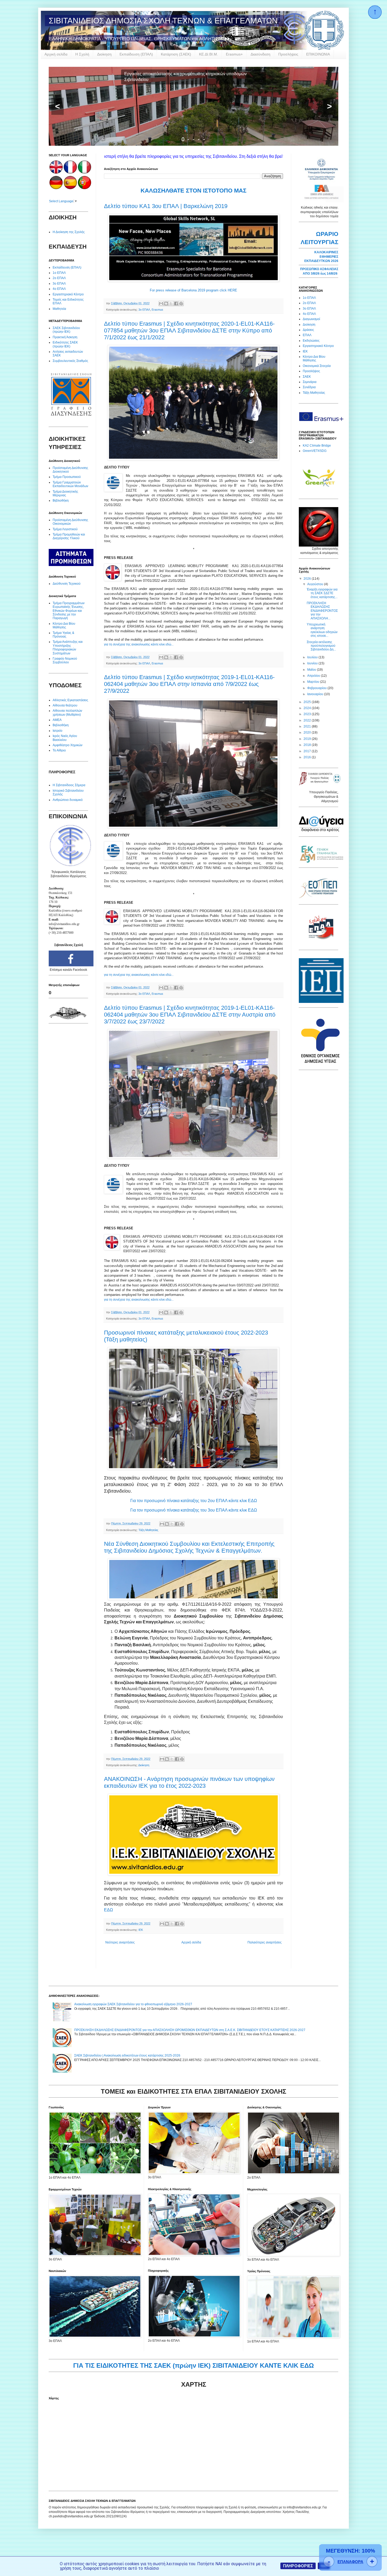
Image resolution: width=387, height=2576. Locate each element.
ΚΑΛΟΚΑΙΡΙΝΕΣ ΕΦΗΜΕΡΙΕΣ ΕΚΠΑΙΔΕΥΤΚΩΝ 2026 (321, 257)
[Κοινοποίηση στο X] (171, 304)
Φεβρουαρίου (317, 688)
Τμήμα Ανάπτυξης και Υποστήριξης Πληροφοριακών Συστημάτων (68, 647)
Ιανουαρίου (316, 694)
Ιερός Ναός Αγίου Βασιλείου (65, 738)
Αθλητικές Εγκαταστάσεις (70, 700)
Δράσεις (308, 330)
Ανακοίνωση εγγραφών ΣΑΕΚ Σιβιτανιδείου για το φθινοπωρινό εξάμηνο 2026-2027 (133, 2004)
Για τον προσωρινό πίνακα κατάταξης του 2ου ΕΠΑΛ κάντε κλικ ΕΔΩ (194, 1501)
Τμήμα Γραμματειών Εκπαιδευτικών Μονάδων (70, 484)
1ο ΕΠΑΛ (59, 273)
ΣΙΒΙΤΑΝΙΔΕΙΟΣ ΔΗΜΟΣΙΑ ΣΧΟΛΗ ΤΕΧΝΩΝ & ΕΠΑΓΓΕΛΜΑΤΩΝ (163, 21)
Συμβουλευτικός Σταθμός (70, 361)
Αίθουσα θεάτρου (65, 705)
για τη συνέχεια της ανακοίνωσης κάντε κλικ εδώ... (139, 644)
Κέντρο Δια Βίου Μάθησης (64, 625)
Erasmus (157, 310)
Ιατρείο (58, 731)
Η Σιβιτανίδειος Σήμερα (69, 785)
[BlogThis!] (166, 304)
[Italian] (85, 173)
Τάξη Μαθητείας (148, 1530)
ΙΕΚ (141, 1930)
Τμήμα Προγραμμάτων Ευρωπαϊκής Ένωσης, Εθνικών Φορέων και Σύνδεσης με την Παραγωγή (69, 611)
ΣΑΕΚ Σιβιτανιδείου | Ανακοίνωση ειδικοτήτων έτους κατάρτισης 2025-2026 (127, 2055)
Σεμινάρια (310, 382)
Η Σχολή (82, 54)
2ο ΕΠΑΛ (59, 278)
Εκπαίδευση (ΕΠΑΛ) (136, 54)
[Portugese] (85, 188)
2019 (308, 739)
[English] (56, 173)
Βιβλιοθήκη (61, 501)
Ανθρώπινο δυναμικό (68, 800)
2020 (308, 733)
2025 (308, 702)
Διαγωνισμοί (311, 319)
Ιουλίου (313, 657)
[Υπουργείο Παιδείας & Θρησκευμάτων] (320, 785)
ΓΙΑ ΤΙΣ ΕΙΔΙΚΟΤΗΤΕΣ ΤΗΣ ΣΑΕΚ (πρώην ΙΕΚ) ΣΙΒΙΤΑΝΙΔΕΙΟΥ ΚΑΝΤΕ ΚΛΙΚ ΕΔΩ (193, 2365)
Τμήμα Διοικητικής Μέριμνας (65, 493)
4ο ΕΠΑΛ (59, 289)
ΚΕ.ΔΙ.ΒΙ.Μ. (209, 54)
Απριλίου (314, 676)
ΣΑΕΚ (307, 377)
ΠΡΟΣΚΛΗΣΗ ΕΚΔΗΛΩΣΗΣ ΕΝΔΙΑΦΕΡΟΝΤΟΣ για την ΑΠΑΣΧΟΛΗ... (322, 611)
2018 (308, 745)
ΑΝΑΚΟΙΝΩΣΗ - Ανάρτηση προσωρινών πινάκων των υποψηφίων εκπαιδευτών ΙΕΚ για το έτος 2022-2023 (189, 1782)
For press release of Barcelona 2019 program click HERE (193, 290)
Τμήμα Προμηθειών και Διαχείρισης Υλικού (69, 536)
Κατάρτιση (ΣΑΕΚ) (176, 54)
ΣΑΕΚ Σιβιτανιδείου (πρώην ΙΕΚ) (66, 330)
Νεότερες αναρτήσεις (120, 1942)
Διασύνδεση (261, 54)
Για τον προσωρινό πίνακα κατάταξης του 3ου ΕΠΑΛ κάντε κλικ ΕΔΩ (194, 1510)
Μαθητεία (59, 309)
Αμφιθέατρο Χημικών (68, 745)
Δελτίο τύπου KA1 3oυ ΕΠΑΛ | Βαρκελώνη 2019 (166, 206)
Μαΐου (312, 670)
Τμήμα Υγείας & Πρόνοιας (63, 635)
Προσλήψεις (288, 54)
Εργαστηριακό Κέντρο (68, 294)
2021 (308, 726)
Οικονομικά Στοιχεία (317, 366)
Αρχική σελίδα (56, 54)
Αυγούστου (316, 584)
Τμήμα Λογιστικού (65, 529)
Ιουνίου (313, 663)
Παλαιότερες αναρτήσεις (265, 1942)
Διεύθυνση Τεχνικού (67, 584)
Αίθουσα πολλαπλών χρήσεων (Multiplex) (67, 713)
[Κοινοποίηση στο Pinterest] (181, 304)
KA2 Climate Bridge (317, 446)
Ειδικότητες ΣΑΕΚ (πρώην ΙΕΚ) (65, 344)
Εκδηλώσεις (311, 341)
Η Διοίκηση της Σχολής (69, 232)
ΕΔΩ (108, 1910)
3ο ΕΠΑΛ (144, 310)
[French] (70, 173)
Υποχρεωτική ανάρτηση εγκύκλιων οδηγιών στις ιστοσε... (322, 630)
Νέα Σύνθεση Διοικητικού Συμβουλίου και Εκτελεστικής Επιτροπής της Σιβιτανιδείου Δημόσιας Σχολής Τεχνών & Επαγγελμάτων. (189, 1547)
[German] (56, 188)
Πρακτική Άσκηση (65, 337)
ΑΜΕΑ (57, 720)
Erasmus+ (234, 54)
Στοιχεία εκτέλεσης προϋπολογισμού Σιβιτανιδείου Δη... (321, 646)
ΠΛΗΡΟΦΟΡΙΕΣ (298, 2566)
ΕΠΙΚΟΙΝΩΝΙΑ (318, 54)
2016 (308, 757)
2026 (308, 579)
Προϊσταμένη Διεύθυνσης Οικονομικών (70, 522)
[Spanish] (70, 188)
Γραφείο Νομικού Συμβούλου (65, 660)
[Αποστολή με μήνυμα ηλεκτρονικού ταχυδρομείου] (161, 304)
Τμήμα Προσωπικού (67, 477)
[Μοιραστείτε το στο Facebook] (176, 304)
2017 (308, 751)
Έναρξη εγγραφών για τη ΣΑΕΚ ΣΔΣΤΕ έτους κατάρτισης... (322, 593)
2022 (308, 720)
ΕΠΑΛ (307, 335)
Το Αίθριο (59, 750)
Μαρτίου (314, 682)
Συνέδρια (309, 387)
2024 (308, 708)
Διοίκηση (104, 54)
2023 (308, 714)
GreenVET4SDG (315, 451)
